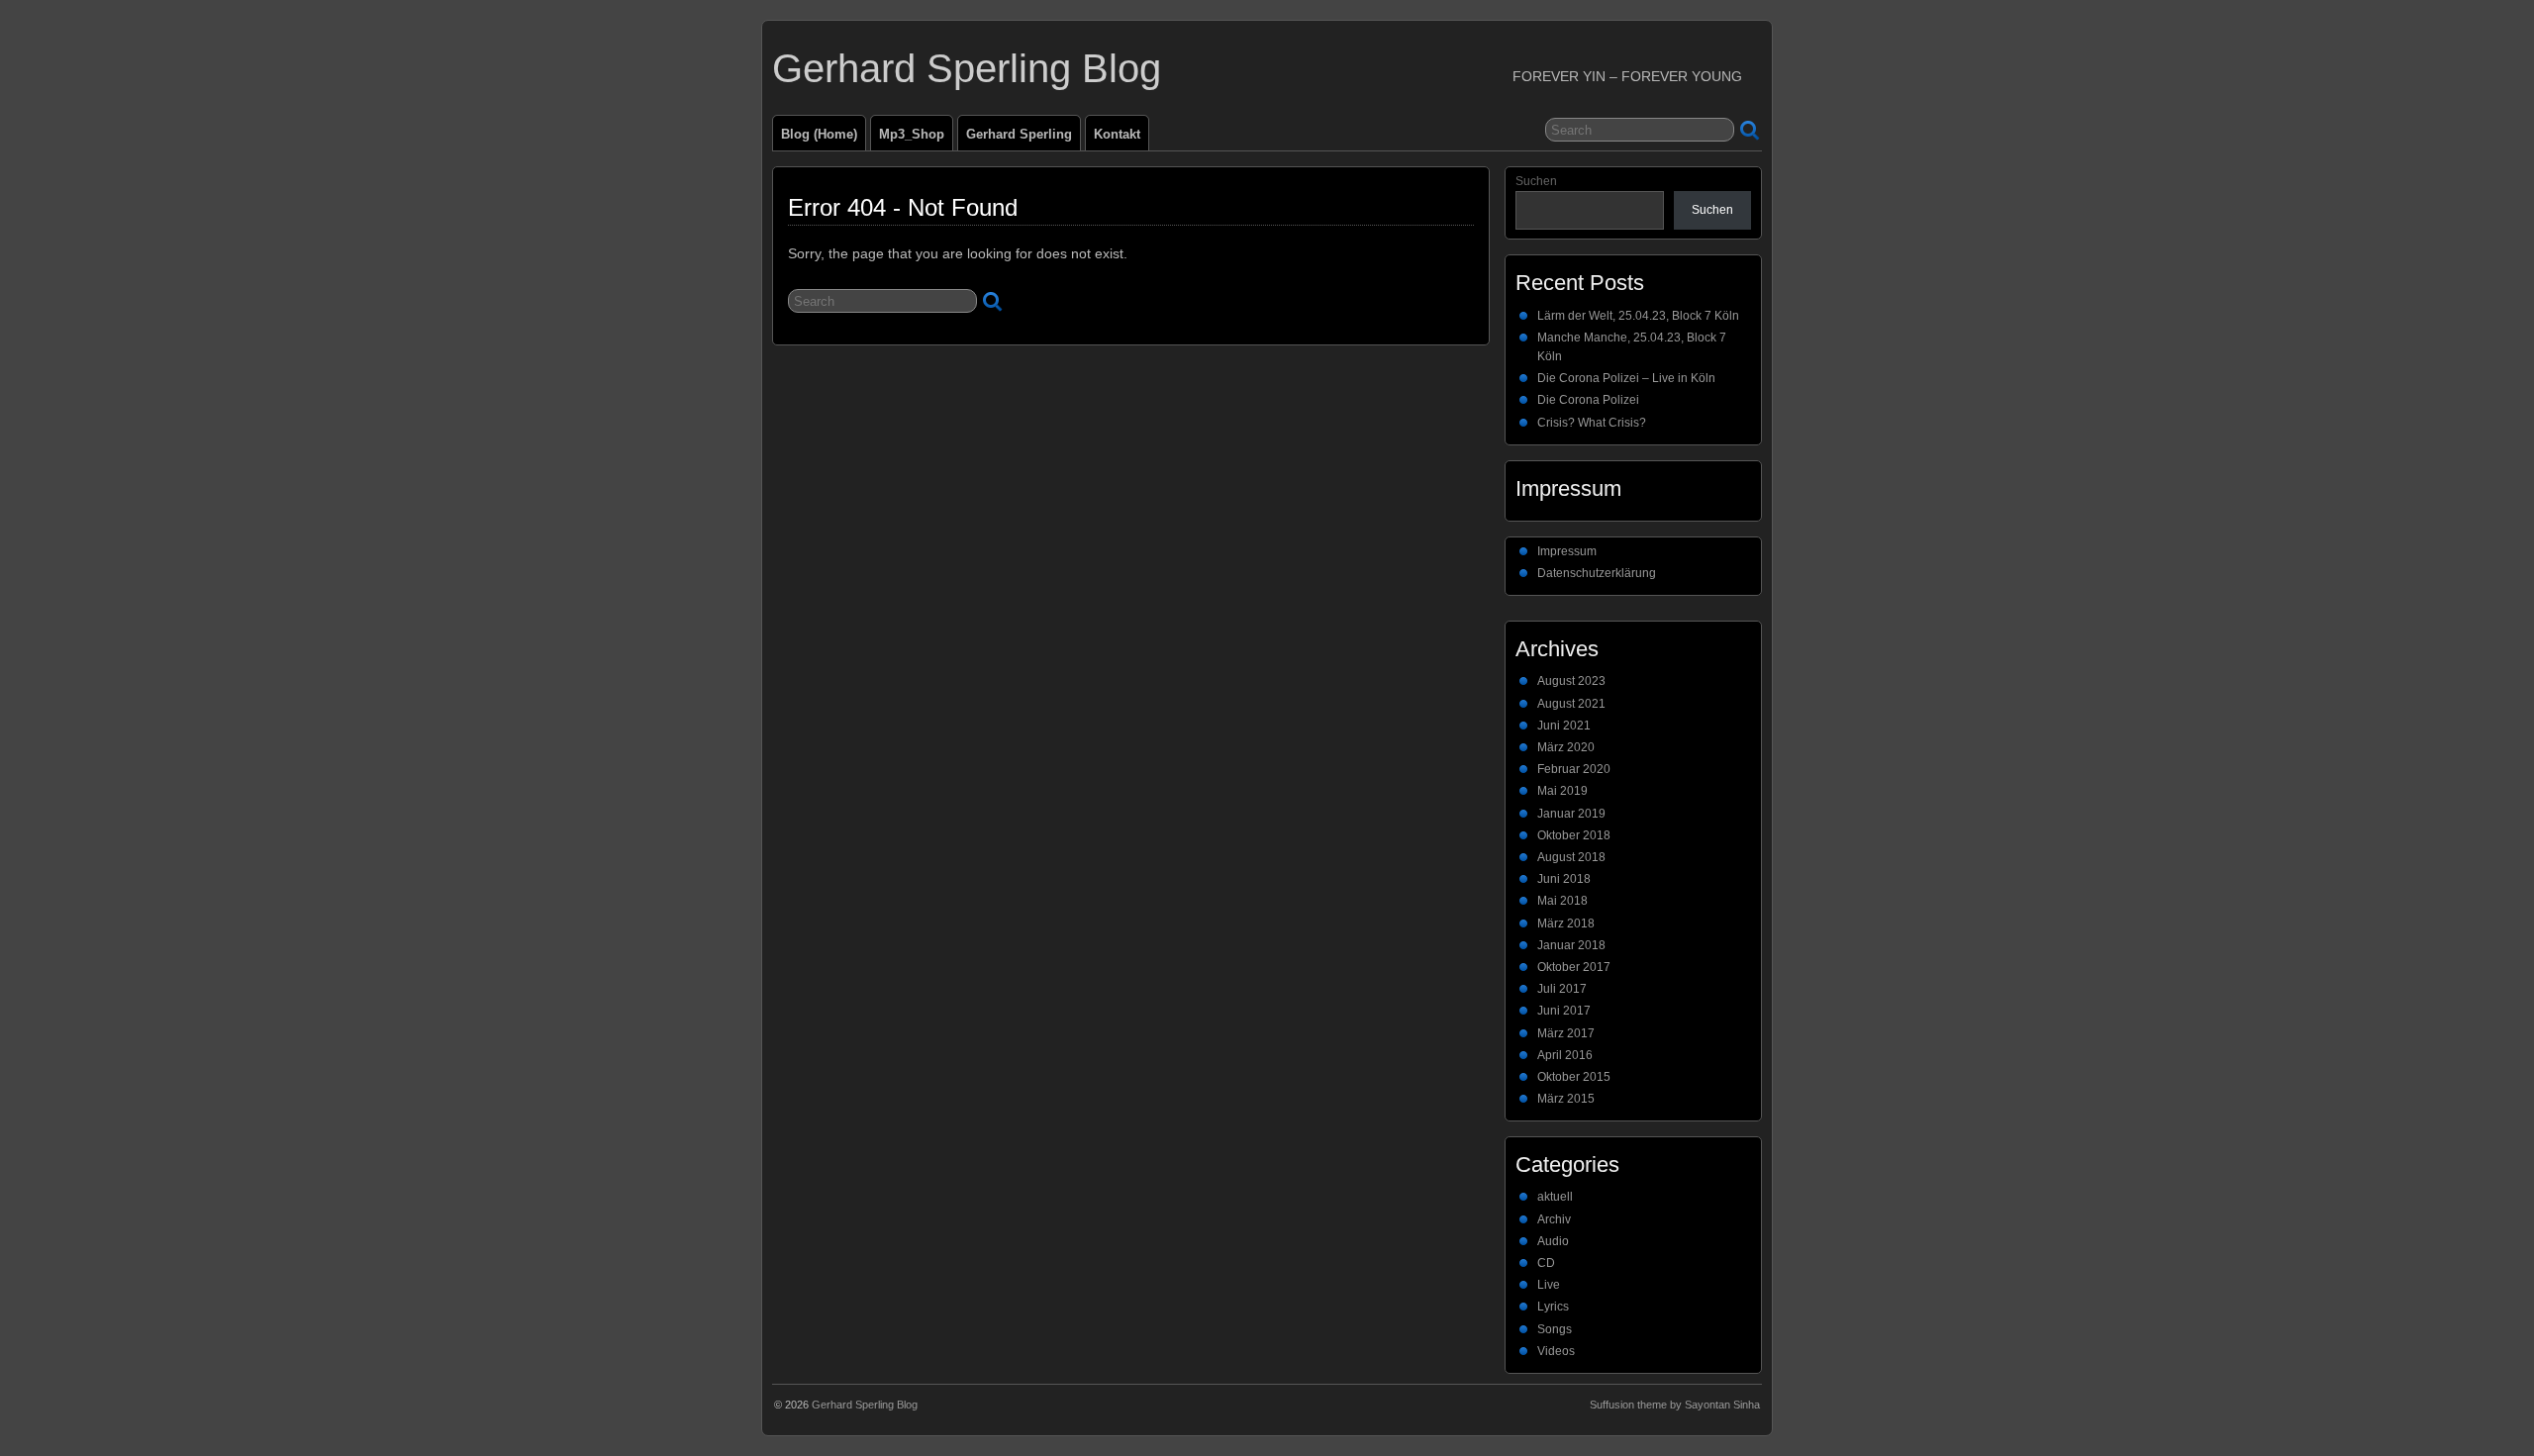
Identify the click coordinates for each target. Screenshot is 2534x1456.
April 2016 (1565, 1055)
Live (1549, 1285)
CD (1546, 1263)
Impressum (1567, 551)
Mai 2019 (1562, 791)
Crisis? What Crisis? (1592, 423)
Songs (1555, 1329)
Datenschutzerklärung (1597, 573)
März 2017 (1566, 1033)
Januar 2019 (1571, 814)
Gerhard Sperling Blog (967, 68)
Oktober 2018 (1574, 835)
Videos (1556, 1351)
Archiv (1554, 1219)
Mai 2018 (1562, 901)
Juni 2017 (1564, 1011)
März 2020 (1566, 747)
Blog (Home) (819, 134)
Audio (1553, 1241)
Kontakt (1117, 134)
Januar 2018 (1571, 945)
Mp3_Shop (912, 134)
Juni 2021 (1564, 726)
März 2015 (1566, 1099)
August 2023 (1571, 681)
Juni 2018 (1564, 879)
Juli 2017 (1562, 989)
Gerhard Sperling (1019, 134)
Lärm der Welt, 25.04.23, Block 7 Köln (1638, 316)
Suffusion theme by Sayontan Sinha (1675, 1405)
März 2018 (1566, 923)
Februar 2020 (1574, 769)
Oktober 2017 (1574, 967)
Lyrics (1553, 1307)
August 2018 (1571, 857)
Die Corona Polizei (1588, 400)
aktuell (1555, 1197)
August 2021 (1571, 704)
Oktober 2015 (1574, 1077)
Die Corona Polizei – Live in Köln (1626, 378)
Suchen (1536, 181)
